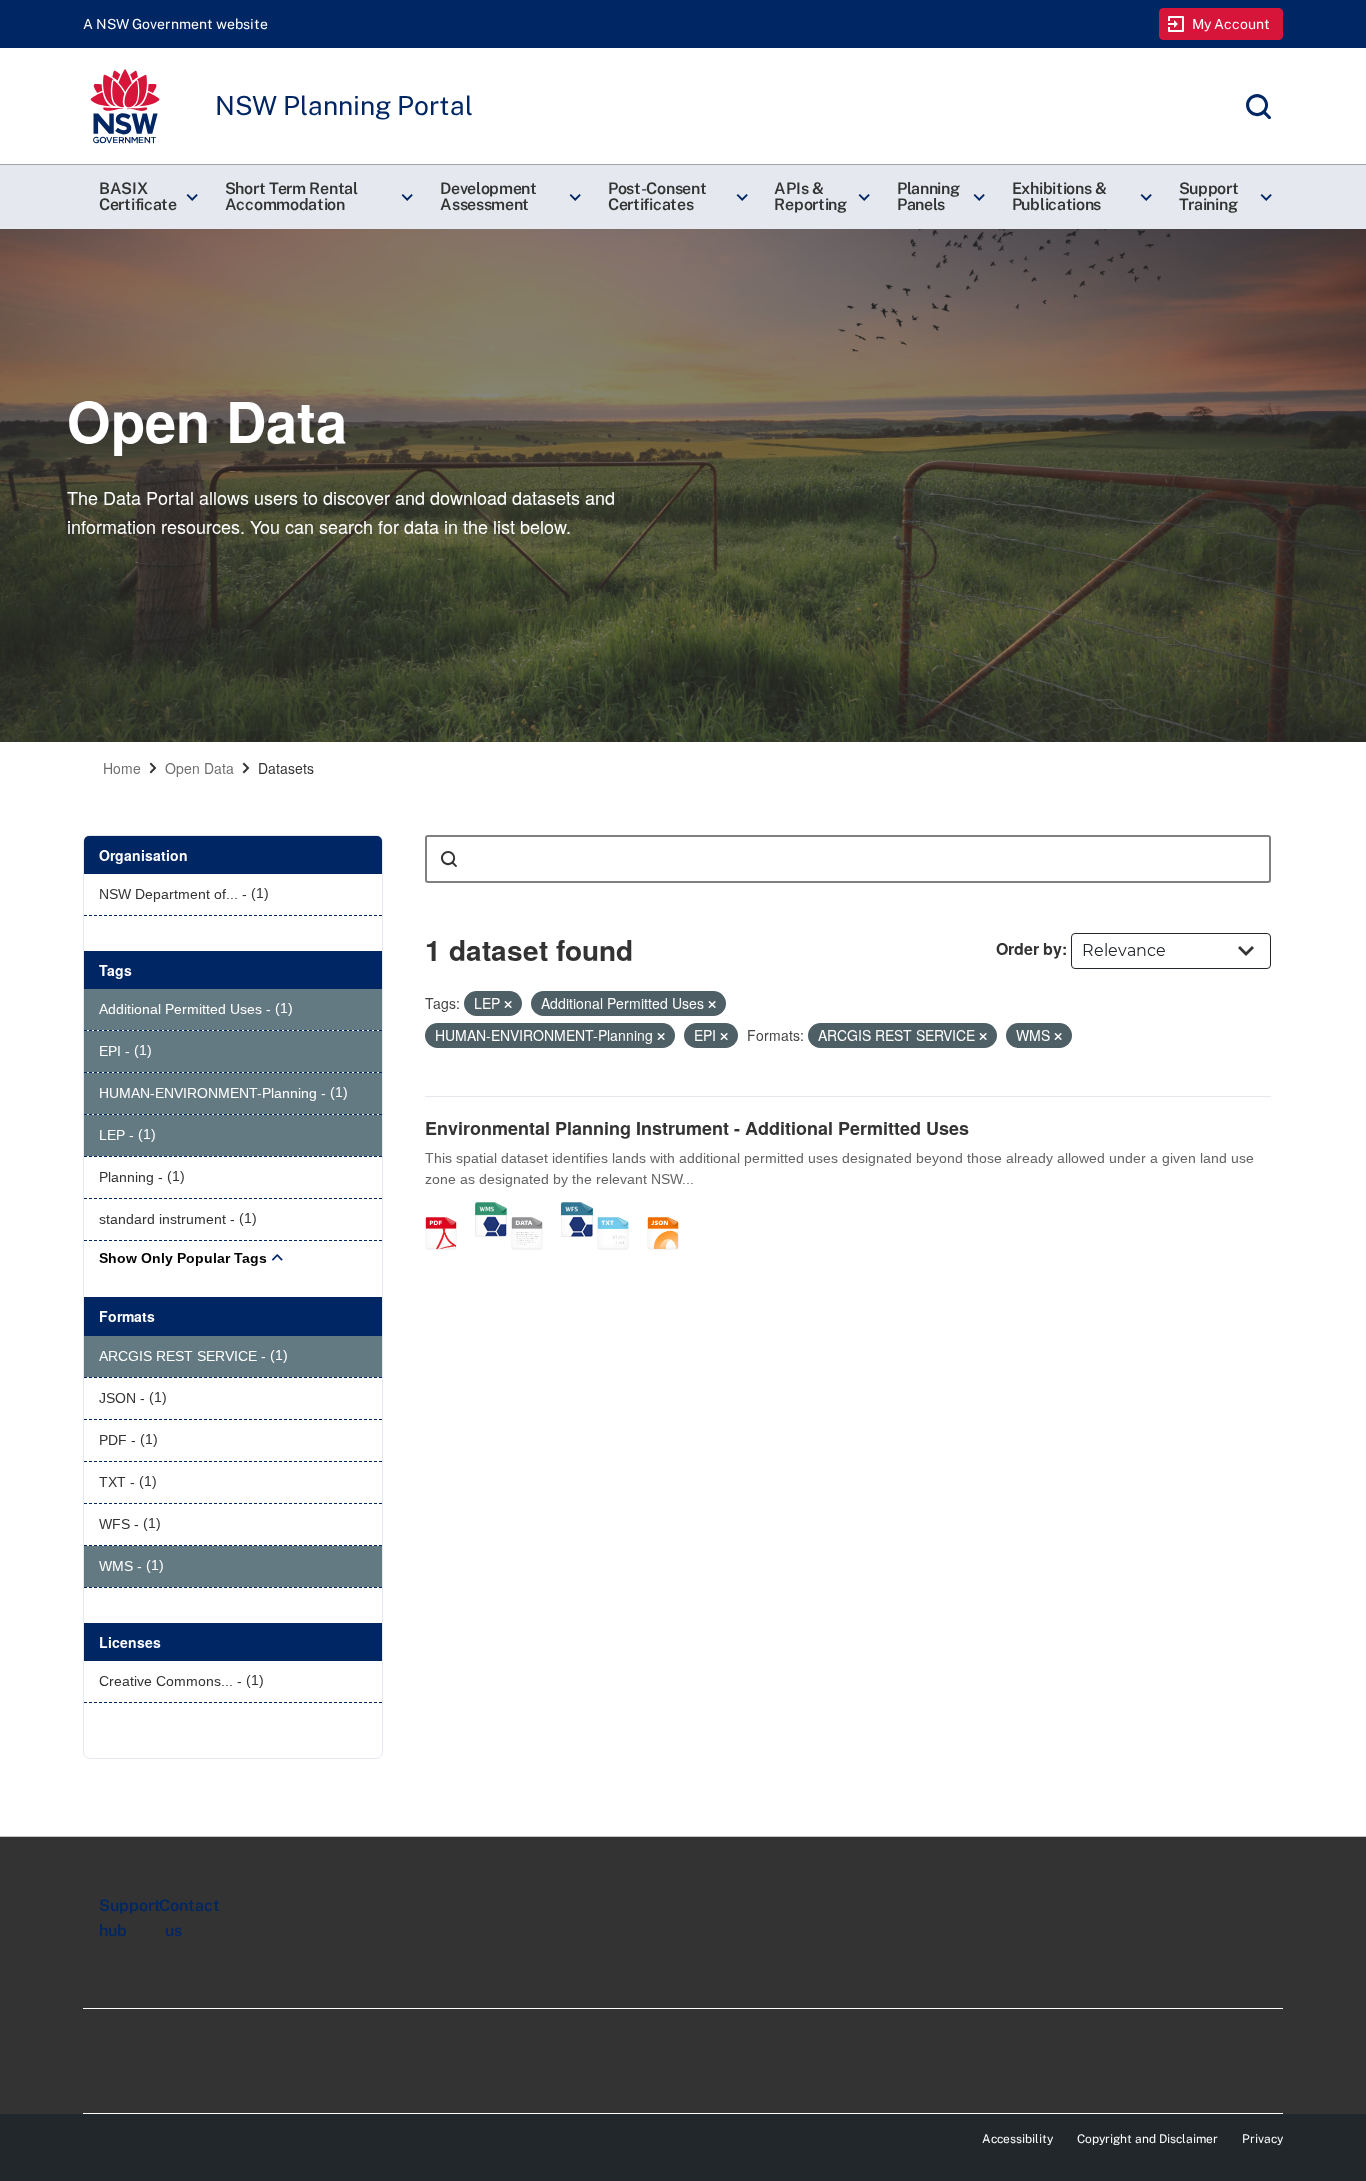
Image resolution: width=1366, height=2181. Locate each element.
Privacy (1262, 2139)
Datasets (286, 768)
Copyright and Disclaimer (1147, 2139)
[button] (146, 197)
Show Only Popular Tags (183, 1258)
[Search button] (449, 859)
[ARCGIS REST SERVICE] (534, 1212)
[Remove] (508, 1004)
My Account (1231, 24)
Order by (1029, 948)
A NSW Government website (175, 24)
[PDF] (448, 1212)
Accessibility (1017, 2139)
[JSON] (670, 1212)
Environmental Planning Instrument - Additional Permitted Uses (697, 1128)
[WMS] (491, 1212)
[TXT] (620, 1212)
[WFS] (577, 1212)
